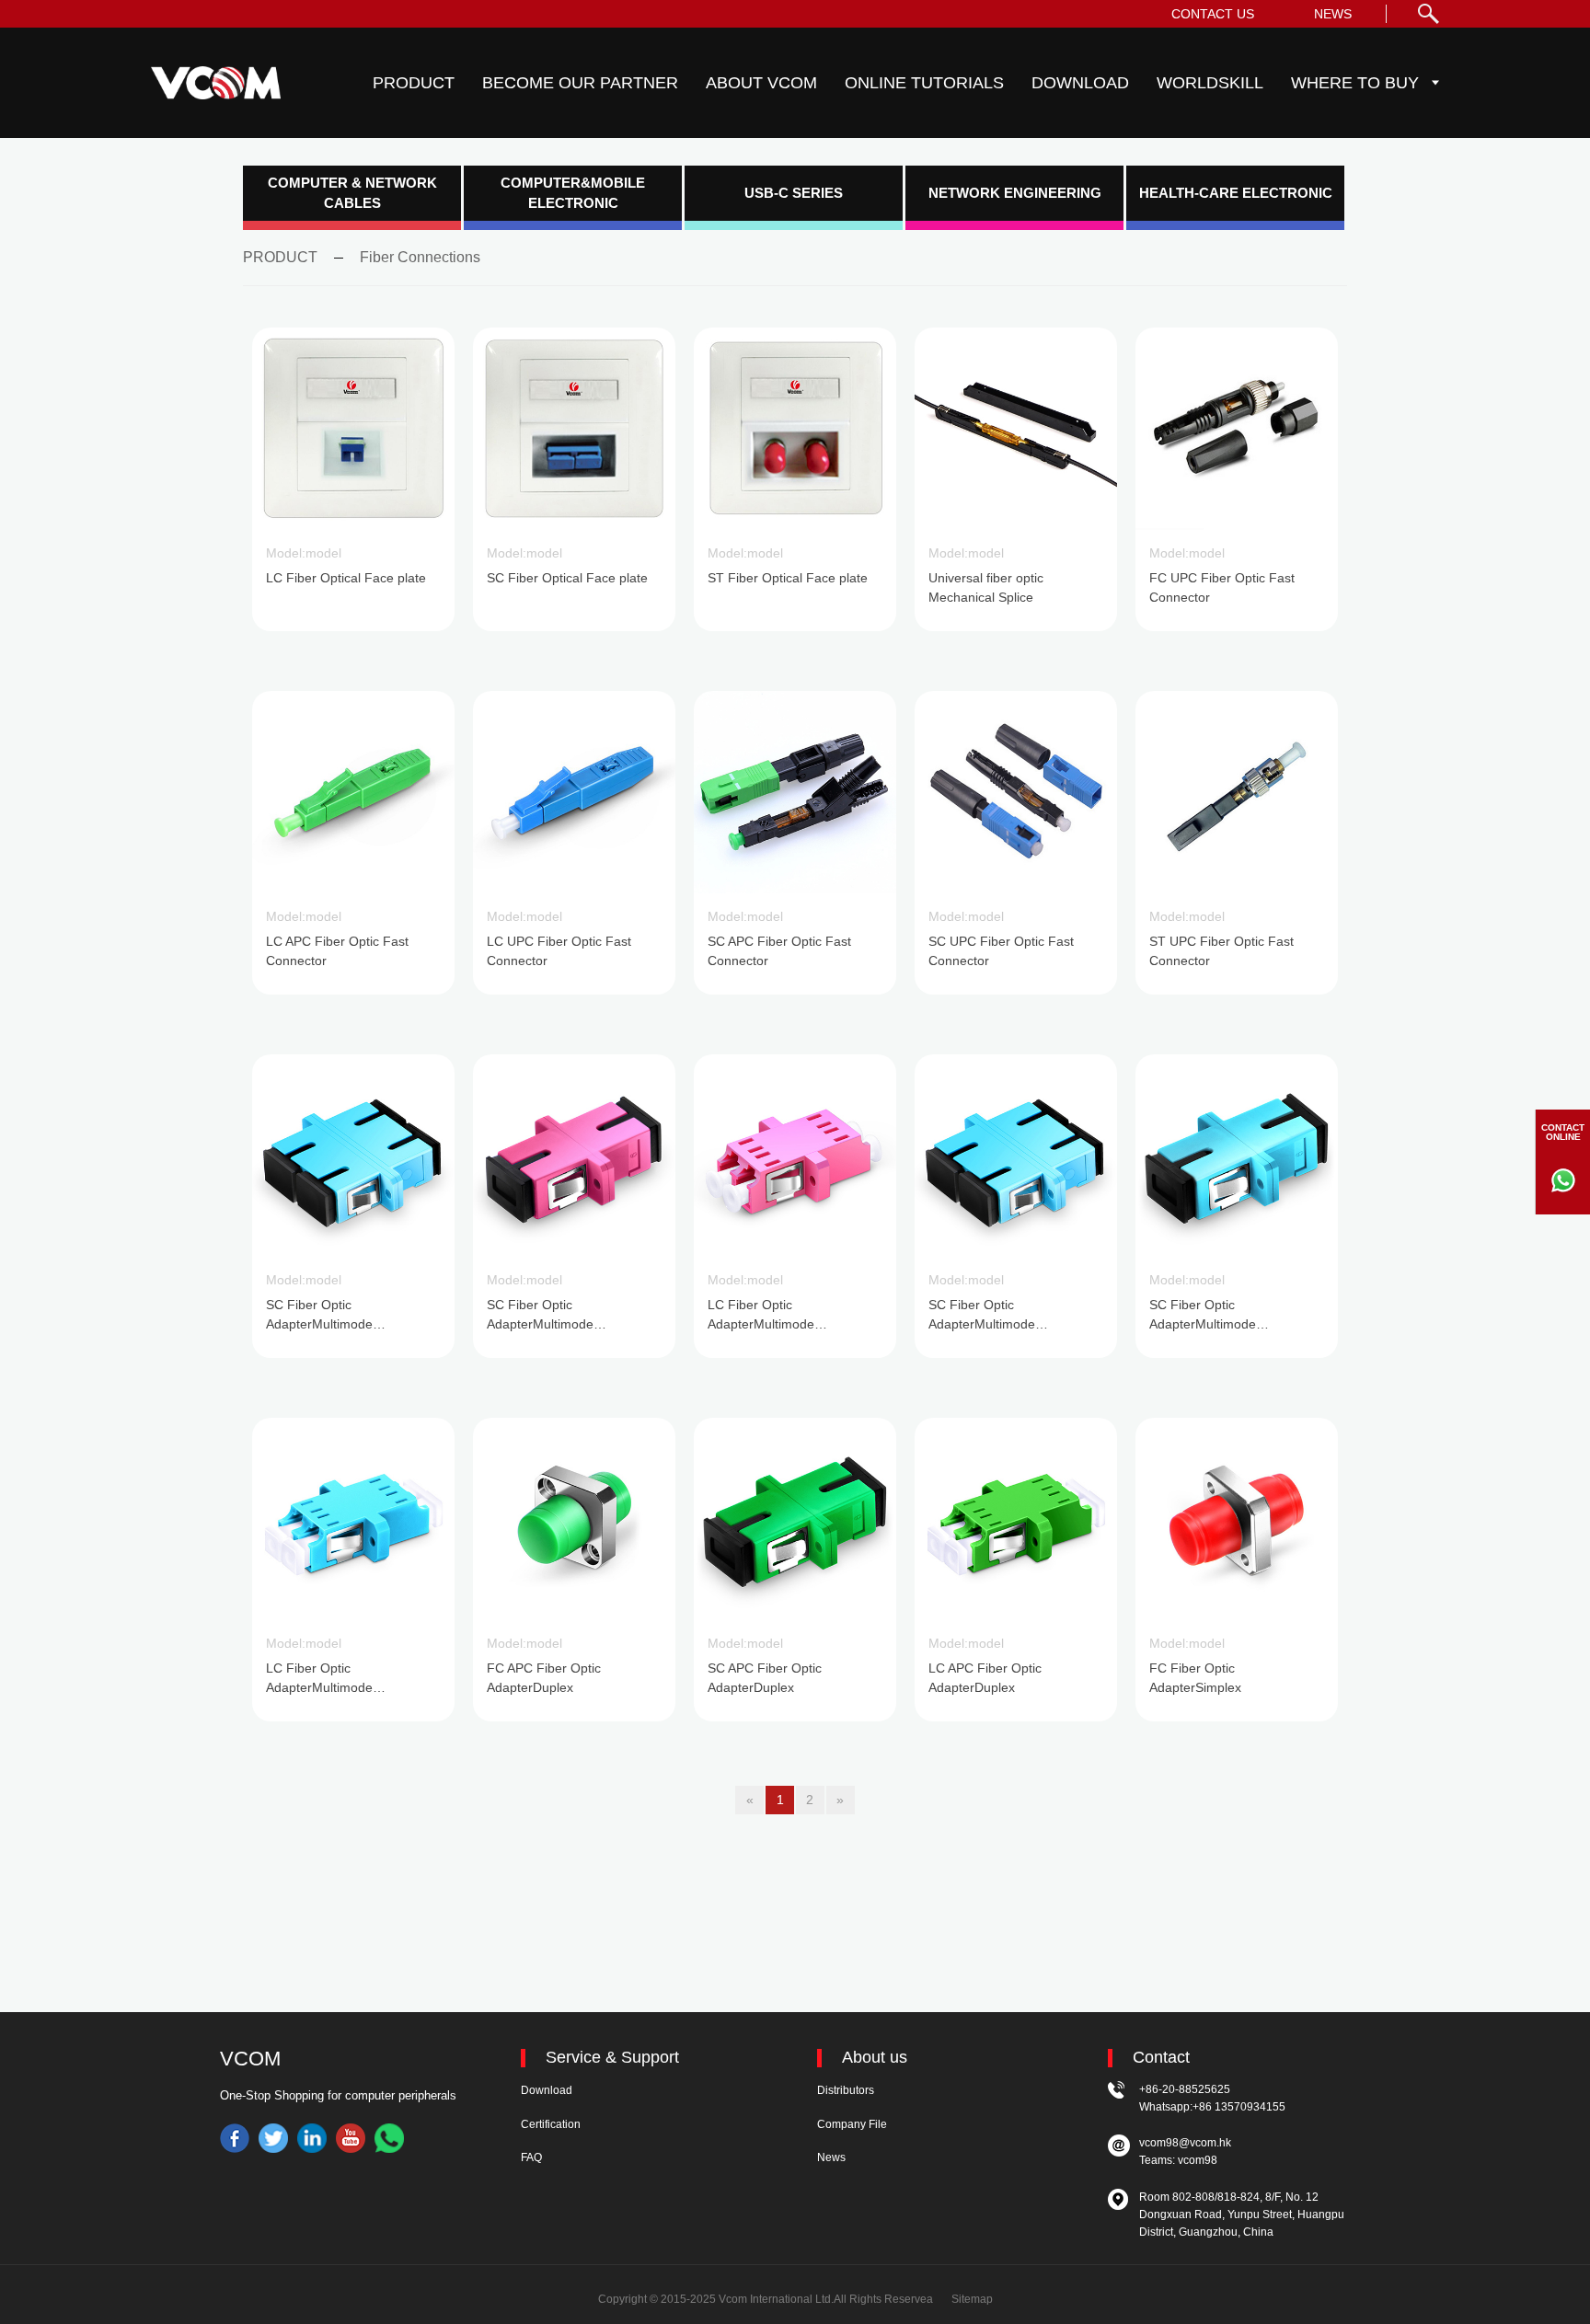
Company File (852, 2124)
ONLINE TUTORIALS (924, 83)
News (831, 2157)
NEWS (1333, 14)
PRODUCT (414, 83)
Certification (551, 2124)
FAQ (531, 2157)
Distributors (846, 2090)
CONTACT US (1213, 14)
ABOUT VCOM (761, 83)
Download (547, 2090)
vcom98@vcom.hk (1185, 2143)
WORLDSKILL (1210, 83)
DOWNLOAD (1080, 83)
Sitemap (972, 2299)
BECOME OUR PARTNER (580, 83)
